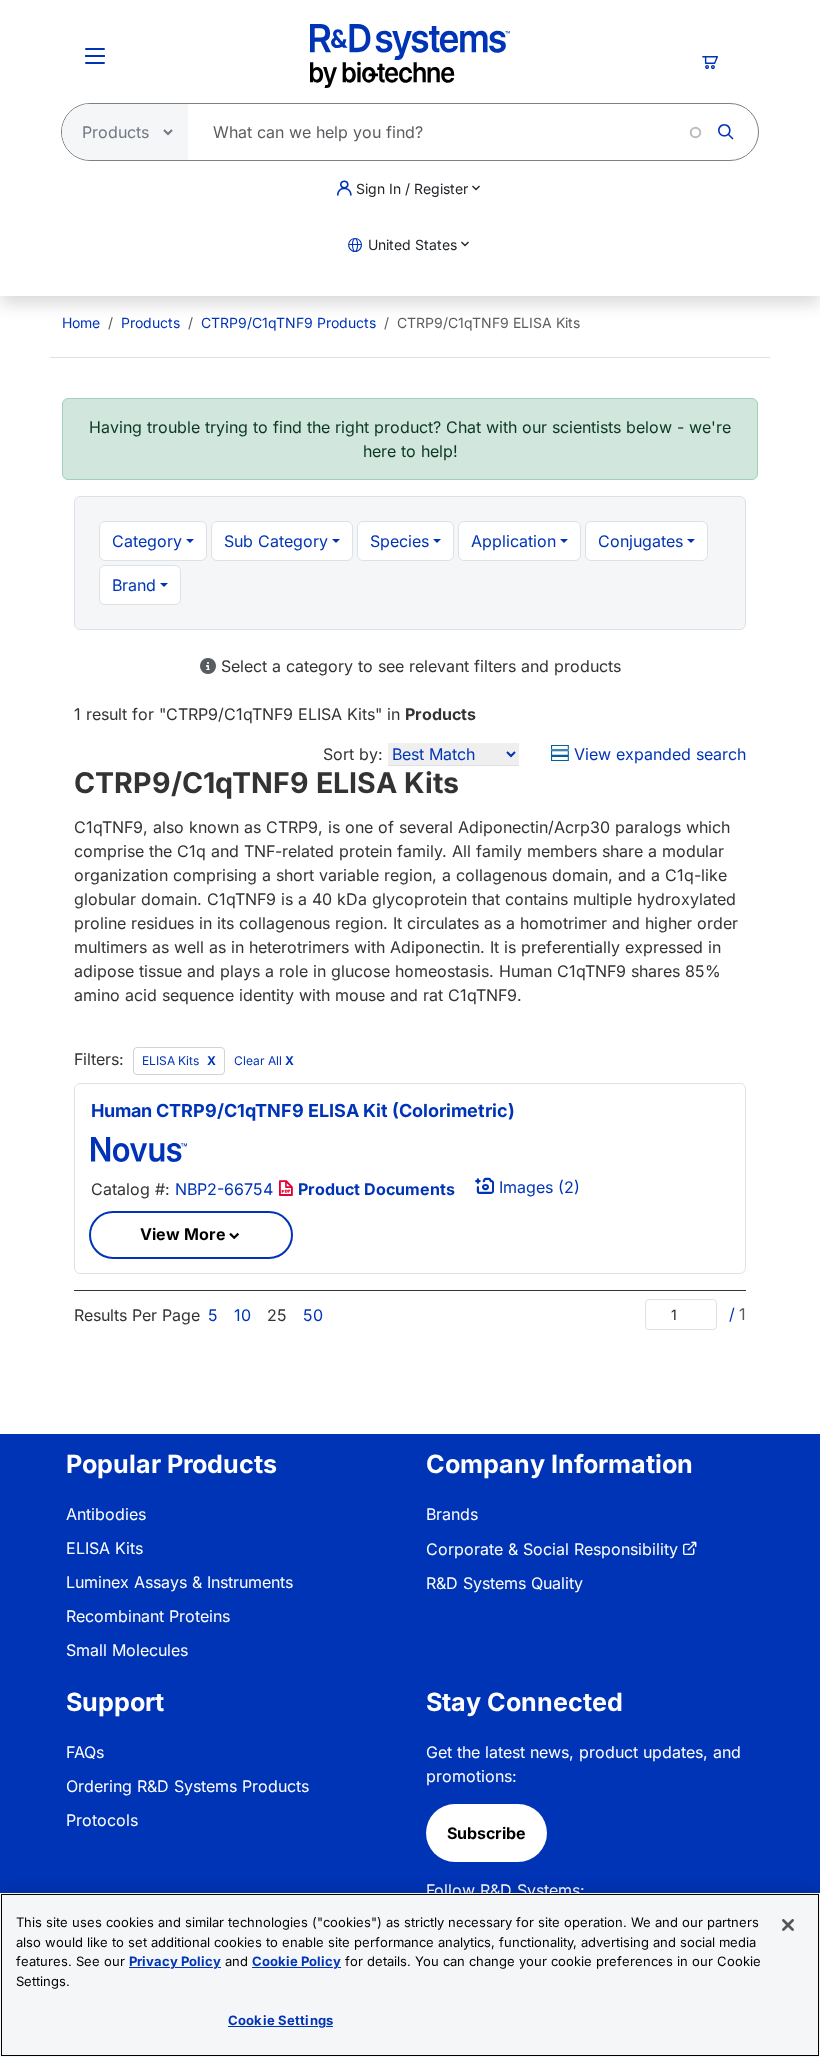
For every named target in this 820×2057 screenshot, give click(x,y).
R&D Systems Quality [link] (504, 1583)
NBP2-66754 (224, 1189)
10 (242, 1315)
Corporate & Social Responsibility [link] (552, 1549)
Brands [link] (452, 1514)
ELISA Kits (172, 1060)
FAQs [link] (85, 1752)
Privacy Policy (175, 1961)
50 (313, 1315)
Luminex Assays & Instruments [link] (179, 1582)
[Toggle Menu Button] (95, 56)
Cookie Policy (296, 1961)
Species (399, 541)
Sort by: (353, 754)
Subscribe (486, 1833)
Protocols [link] (102, 1820)
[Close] (788, 1925)
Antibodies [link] (106, 1514)
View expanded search (657, 754)
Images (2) (537, 1187)
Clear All (264, 1060)
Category (147, 541)
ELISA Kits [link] (104, 1548)
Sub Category (276, 541)
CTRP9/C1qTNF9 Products (288, 322)
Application (513, 541)
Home (81, 322)
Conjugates (640, 541)
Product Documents (374, 1189)
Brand (134, 585)
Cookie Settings (280, 2020)
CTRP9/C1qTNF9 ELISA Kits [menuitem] (488, 322)
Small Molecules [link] (127, 1650)
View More (183, 1234)
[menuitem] (81, 322)
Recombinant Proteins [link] (148, 1616)
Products (150, 322)
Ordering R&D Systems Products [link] (187, 1786)
